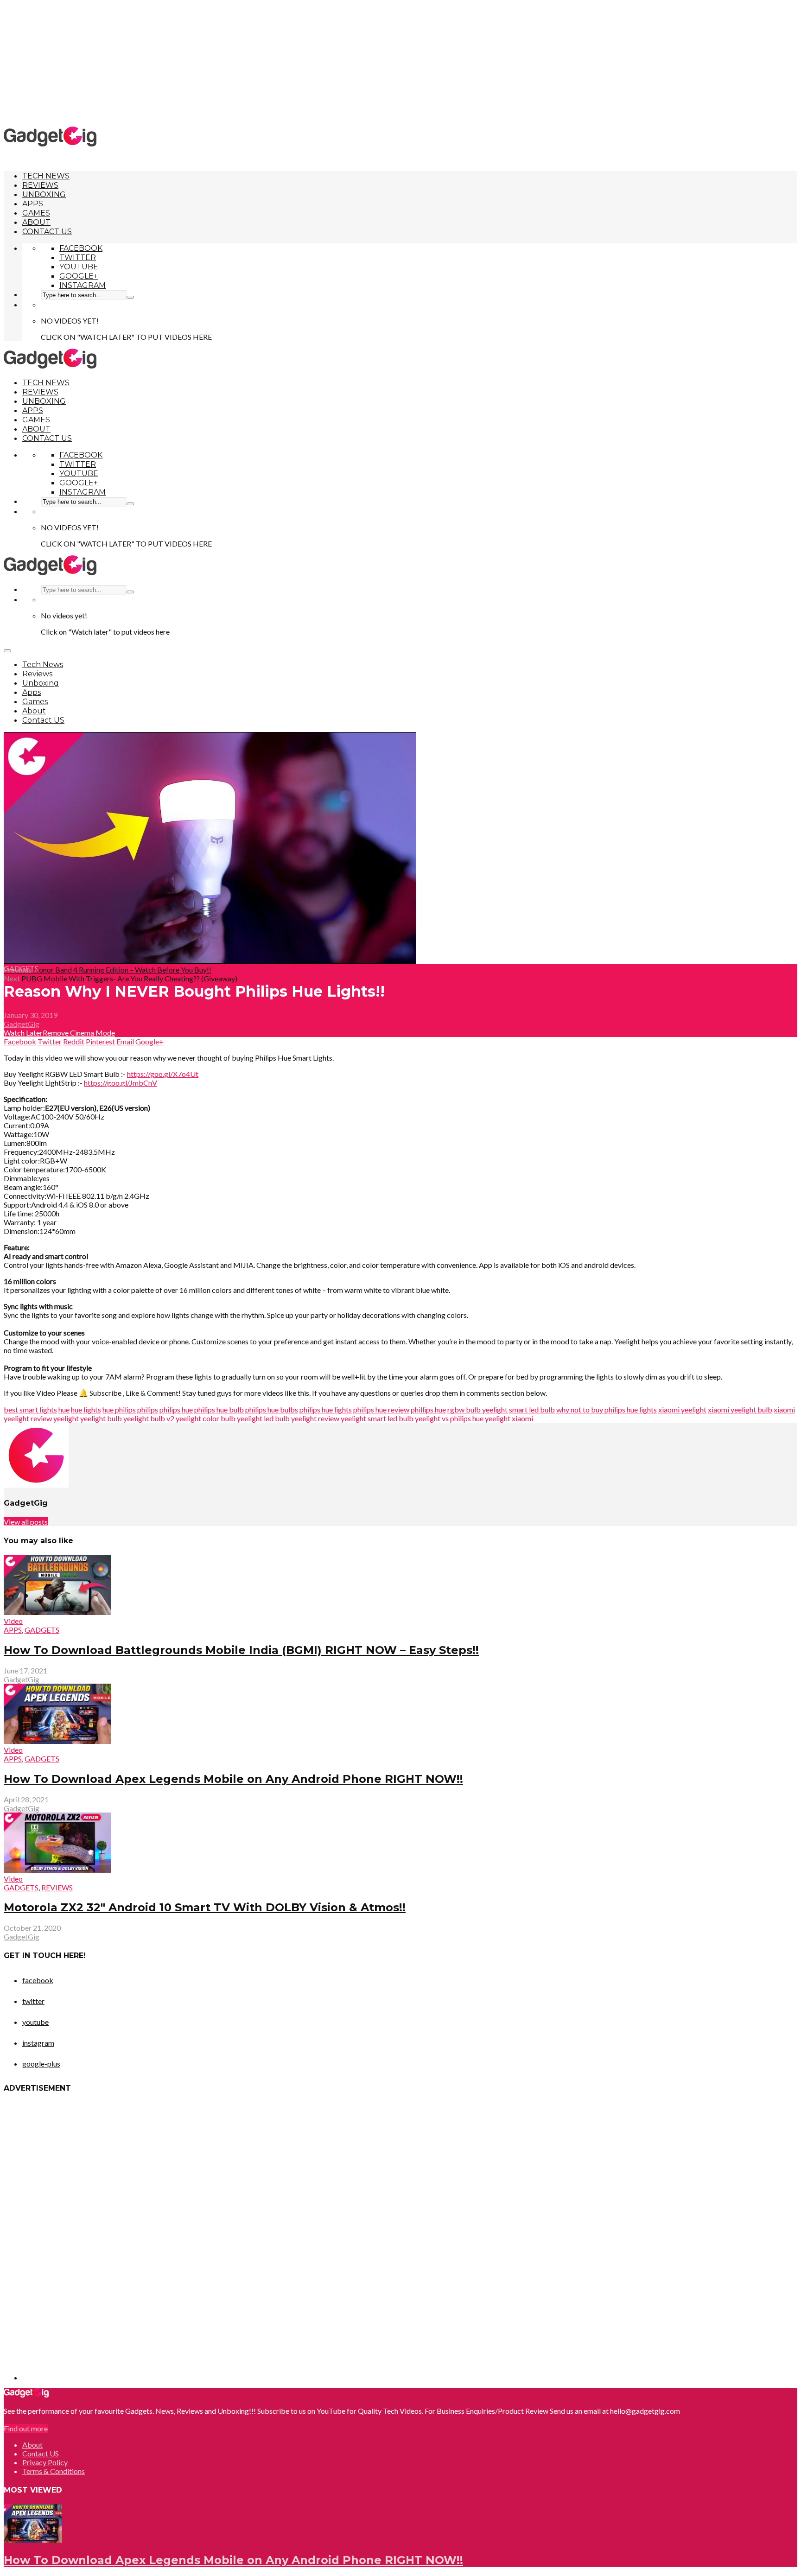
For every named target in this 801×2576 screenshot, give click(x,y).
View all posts (26, 1522)
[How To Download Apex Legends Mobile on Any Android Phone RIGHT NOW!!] (33, 2540)
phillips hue (428, 1409)
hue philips (119, 1409)
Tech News (46, 176)
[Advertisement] (400, 63)
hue (64, 1409)
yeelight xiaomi (509, 1418)
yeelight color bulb (206, 1418)
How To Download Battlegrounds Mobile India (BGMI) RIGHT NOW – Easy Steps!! (241, 1650)
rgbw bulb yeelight (477, 1409)
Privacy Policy (45, 2462)
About (36, 222)
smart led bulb (532, 1409)
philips (148, 1409)
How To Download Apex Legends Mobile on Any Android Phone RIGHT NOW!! (233, 1779)
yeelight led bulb (263, 1418)
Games (36, 213)
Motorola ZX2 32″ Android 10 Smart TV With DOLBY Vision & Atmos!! (205, 1907)
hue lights (86, 1409)
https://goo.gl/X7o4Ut (163, 1074)
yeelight (66, 1418)
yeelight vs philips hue (449, 1418)
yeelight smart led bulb (377, 1418)
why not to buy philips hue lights (607, 1409)
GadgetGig (22, 1024)
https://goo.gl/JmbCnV (121, 1083)
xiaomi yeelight (682, 1409)
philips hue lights (326, 1409)
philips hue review (381, 1409)
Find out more (26, 2428)
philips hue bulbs (272, 1409)
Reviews (40, 185)
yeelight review (315, 1418)
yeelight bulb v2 (149, 1418)
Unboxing (44, 194)
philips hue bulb (219, 1409)
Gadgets (21, 968)
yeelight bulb (101, 1418)
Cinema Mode (92, 1033)
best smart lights (30, 1409)
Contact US (47, 232)
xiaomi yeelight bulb (740, 1409)
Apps (33, 204)
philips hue (176, 1409)
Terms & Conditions (54, 2471)
